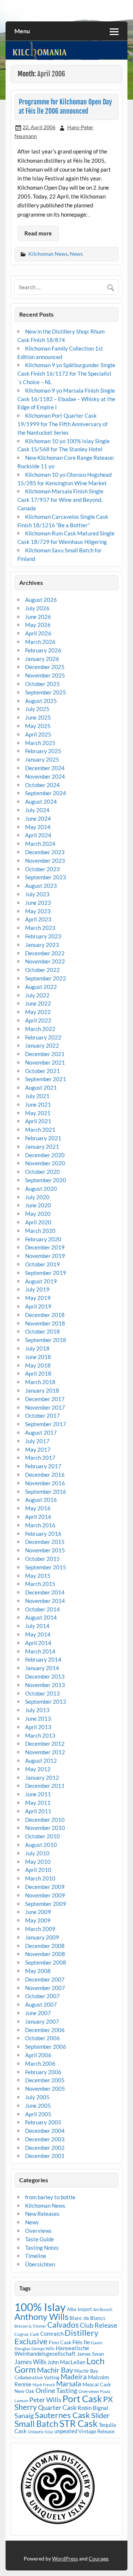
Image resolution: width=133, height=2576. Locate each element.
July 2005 (37, 2097)
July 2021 (37, 1096)
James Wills (30, 2362)
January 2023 (42, 945)
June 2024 (38, 818)
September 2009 (46, 1904)
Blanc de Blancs (87, 2318)
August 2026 (41, 600)
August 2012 (41, 1761)
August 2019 (41, 1281)
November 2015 (45, 1550)
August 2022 (41, 987)
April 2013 (38, 1727)
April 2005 (38, 2114)
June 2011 (38, 1794)
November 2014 (45, 1601)
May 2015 (38, 1576)
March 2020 (40, 1231)
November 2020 (45, 1163)
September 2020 (46, 1180)
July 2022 (37, 995)
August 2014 (41, 1617)
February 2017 (43, 1466)
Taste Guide (40, 2239)
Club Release (98, 2325)
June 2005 (38, 2106)
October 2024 (42, 785)
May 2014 (38, 1634)
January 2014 (42, 1668)
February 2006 (43, 2072)
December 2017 (45, 1399)
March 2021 (40, 1130)
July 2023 (37, 894)
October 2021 (42, 1071)
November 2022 (45, 961)
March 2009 (40, 1929)
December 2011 (45, 1786)
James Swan (91, 2354)
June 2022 (38, 1003)
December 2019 (45, 1247)
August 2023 (41, 886)
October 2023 (42, 869)
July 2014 (37, 1626)
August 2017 (41, 1432)
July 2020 (37, 1197)
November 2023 (45, 861)
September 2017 (46, 1424)
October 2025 (42, 684)
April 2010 (38, 1870)
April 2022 (38, 1020)
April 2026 (38, 633)
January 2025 (42, 759)
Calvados (63, 2325)
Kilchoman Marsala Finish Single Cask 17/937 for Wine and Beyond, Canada (60, 500)
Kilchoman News (48, 254)
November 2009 (45, 1895)
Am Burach (103, 2309)
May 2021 (38, 1113)
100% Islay (40, 2307)
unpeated (66, 2431)
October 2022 (42, 970)
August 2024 (41, 801)
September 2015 (46, 1567)
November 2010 (45, 1828)
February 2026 (43, 650)
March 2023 (40, 928)
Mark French (44, 2385)
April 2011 (38, 1811)
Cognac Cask (27, 2334)
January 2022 (42, 1045)
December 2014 (45, 1592)
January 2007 (42, 2021)
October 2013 (42, 1693)
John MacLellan (66, 2362)
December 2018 (45, 1315)
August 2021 (41, 1087)
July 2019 (37, 1289)
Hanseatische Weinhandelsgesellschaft (52, 2351)
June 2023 (38, 903)
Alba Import (79, 2309)
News (76, 254)
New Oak (24, 2391)
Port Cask (82, 2399)
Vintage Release (96, 2431)
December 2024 (45, 768)
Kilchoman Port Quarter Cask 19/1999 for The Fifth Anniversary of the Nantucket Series (62, 424)
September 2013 (46, 1701)
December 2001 (45, 2156)
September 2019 (46, 1273)
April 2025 (38, 734)
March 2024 (40, 844)
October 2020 (42, 1172)
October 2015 (42, 1559)
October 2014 (42, 1609)
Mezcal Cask (97, 2384)
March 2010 (40, 1878)
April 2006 (38, 2055)
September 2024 (46, 793)
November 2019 (45, 1256)
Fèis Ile (81, 2342)
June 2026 (38, 617)
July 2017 (37, 1441)
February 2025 (43, 751)
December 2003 (45, 2139)
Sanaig (24, 2415)
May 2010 (38, 1862)
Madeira (74, 2377)
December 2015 (45, 1542)
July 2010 (37, 1853)
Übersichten (40, 2264)
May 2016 (38, 1508)
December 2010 (45, 1820)
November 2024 (45, 776)
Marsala (69, 2384)
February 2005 (43, 2122)
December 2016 (45, 1475)
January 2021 (42, 1146)
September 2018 (46, 1340)
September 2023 (46, 877)
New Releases (42, 2214)
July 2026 (37, 608)
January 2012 (42, 1777)
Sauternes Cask (62, 2415)
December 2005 (45, 2080)
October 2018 (42, 1331)
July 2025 (37, 709)
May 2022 (38, 1012)
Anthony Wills (41, 2316)
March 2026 (40, 642)
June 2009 (38, 1912)
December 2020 (45, 1155)
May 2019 (38, 1298)
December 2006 (45, 2030)
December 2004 (45, 2131)
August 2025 (41, 701)
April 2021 (38, 1121)
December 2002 (45, 2148)
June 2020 (38, 1205)
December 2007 (45, 1979)
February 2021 (43, 1138)
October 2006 (42, 2038)
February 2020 (43, 1239)
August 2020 (41, 1189)
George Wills (43, 2349)
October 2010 (42, 1836)
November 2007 (45, 1988)
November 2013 (45, 1685)
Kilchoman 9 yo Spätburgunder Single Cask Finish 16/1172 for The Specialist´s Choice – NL (66, 373)
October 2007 (42, 1996)
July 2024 (37, 810)
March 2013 (40, 1735)
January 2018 (42, 1390)
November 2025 (45, 675)
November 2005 (45, 2089)
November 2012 (45, 1752)
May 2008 (38, 1971)
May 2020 (38, 1214)
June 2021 (38, 1104)
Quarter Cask (57, 2408)
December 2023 (45, 852)
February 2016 (43, 1534)
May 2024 (38, 827)
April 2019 (38, 1306)
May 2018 (38, 1365)
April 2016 (38, 1517)
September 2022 (46, 978)
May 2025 (38, 726)
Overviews (38, 2231)
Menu (22, 31)
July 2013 (37, 1710)
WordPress (65, 2558)
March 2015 (40, 1584)
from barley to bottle (50, 2197)
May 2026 (38, 625)
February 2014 (43, 1659)
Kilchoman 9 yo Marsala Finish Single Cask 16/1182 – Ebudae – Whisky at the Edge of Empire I (66, 399)
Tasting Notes (42, 2248)
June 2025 (38, 717)
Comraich (52, 2334)
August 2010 (41, 1845)
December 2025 (45, 667)
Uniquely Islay (40, 2432)
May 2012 (38, 1769)
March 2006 (40, 2063)
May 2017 (38, 1449)
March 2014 (40, 1651)
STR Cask (79, 2423)
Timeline (36, 2256)
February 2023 (43, 936)
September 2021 (46, 1079)
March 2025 (40, 743)
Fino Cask (60, 2342)
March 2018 (40, 1382)
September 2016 (46, 1492)
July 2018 (37, 1348)
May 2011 (38, 1803)
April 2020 (38, 1222)
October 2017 (42, 1415)
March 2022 (40, 1029)
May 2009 (38, 1920)
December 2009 (45, 1887)
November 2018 (45, 1323)
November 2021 (45, 1062)
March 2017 (40, 1458)
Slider (100, 2415)
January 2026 (42, 659)
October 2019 (42, 1264)
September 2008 (46, 1962)
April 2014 (38, 1643)
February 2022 (43, 1037)
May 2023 (38, 911)
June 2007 (38, 2013)
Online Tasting (56, 2391)
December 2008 (45, 1946)
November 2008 (45, 1954)
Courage (98, 2558)
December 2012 (45, 1744)
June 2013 (38, 1718)
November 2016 (45, 1483)
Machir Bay (55, 2370)
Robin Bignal (93, 2408)
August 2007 (41, 2004)
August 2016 (41, 1500)
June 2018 (38, 1357)
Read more (38, 233)
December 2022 (45, 953)
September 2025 (46, 692)
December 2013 (45, 1676)
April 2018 (38, 1373)
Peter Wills (45, 2400)
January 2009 (42, 1937)
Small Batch (36, 2424)
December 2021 (45, 1054)
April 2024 (38, 835)
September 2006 (46, 2046)
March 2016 (40, 1525)
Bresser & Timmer (30, 2326)
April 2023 (38, 919)
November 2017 (45, 1407)
